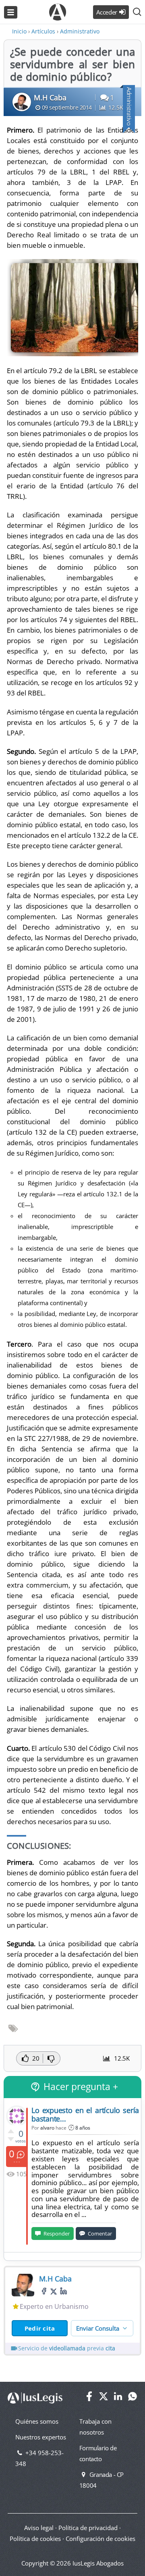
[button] (137, 12)
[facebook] (44, 2291)
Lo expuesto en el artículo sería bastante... (85, 2114)
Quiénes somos (37, 2421)
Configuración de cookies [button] (100, 2539)
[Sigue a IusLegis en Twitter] (104, 2399)
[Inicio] (58, 6)
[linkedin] (63, 2291)
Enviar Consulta (98, 2328)
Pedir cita (40, 2328)
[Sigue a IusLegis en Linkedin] (118, 2399)
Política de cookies (35, 2539)
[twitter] (54, 2291)
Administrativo (129, 106)
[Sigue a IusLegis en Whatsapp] (133, 2399)
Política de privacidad (88, 2528)
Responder (57, 2234)
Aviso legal (39, 2528)
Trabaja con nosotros (95, 2427)
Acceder (107, 12)
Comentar (100, 2234)
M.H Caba (50, 98)
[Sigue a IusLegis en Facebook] (89, 2399)
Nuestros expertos (41, 2437)
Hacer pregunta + (81, 2087)
